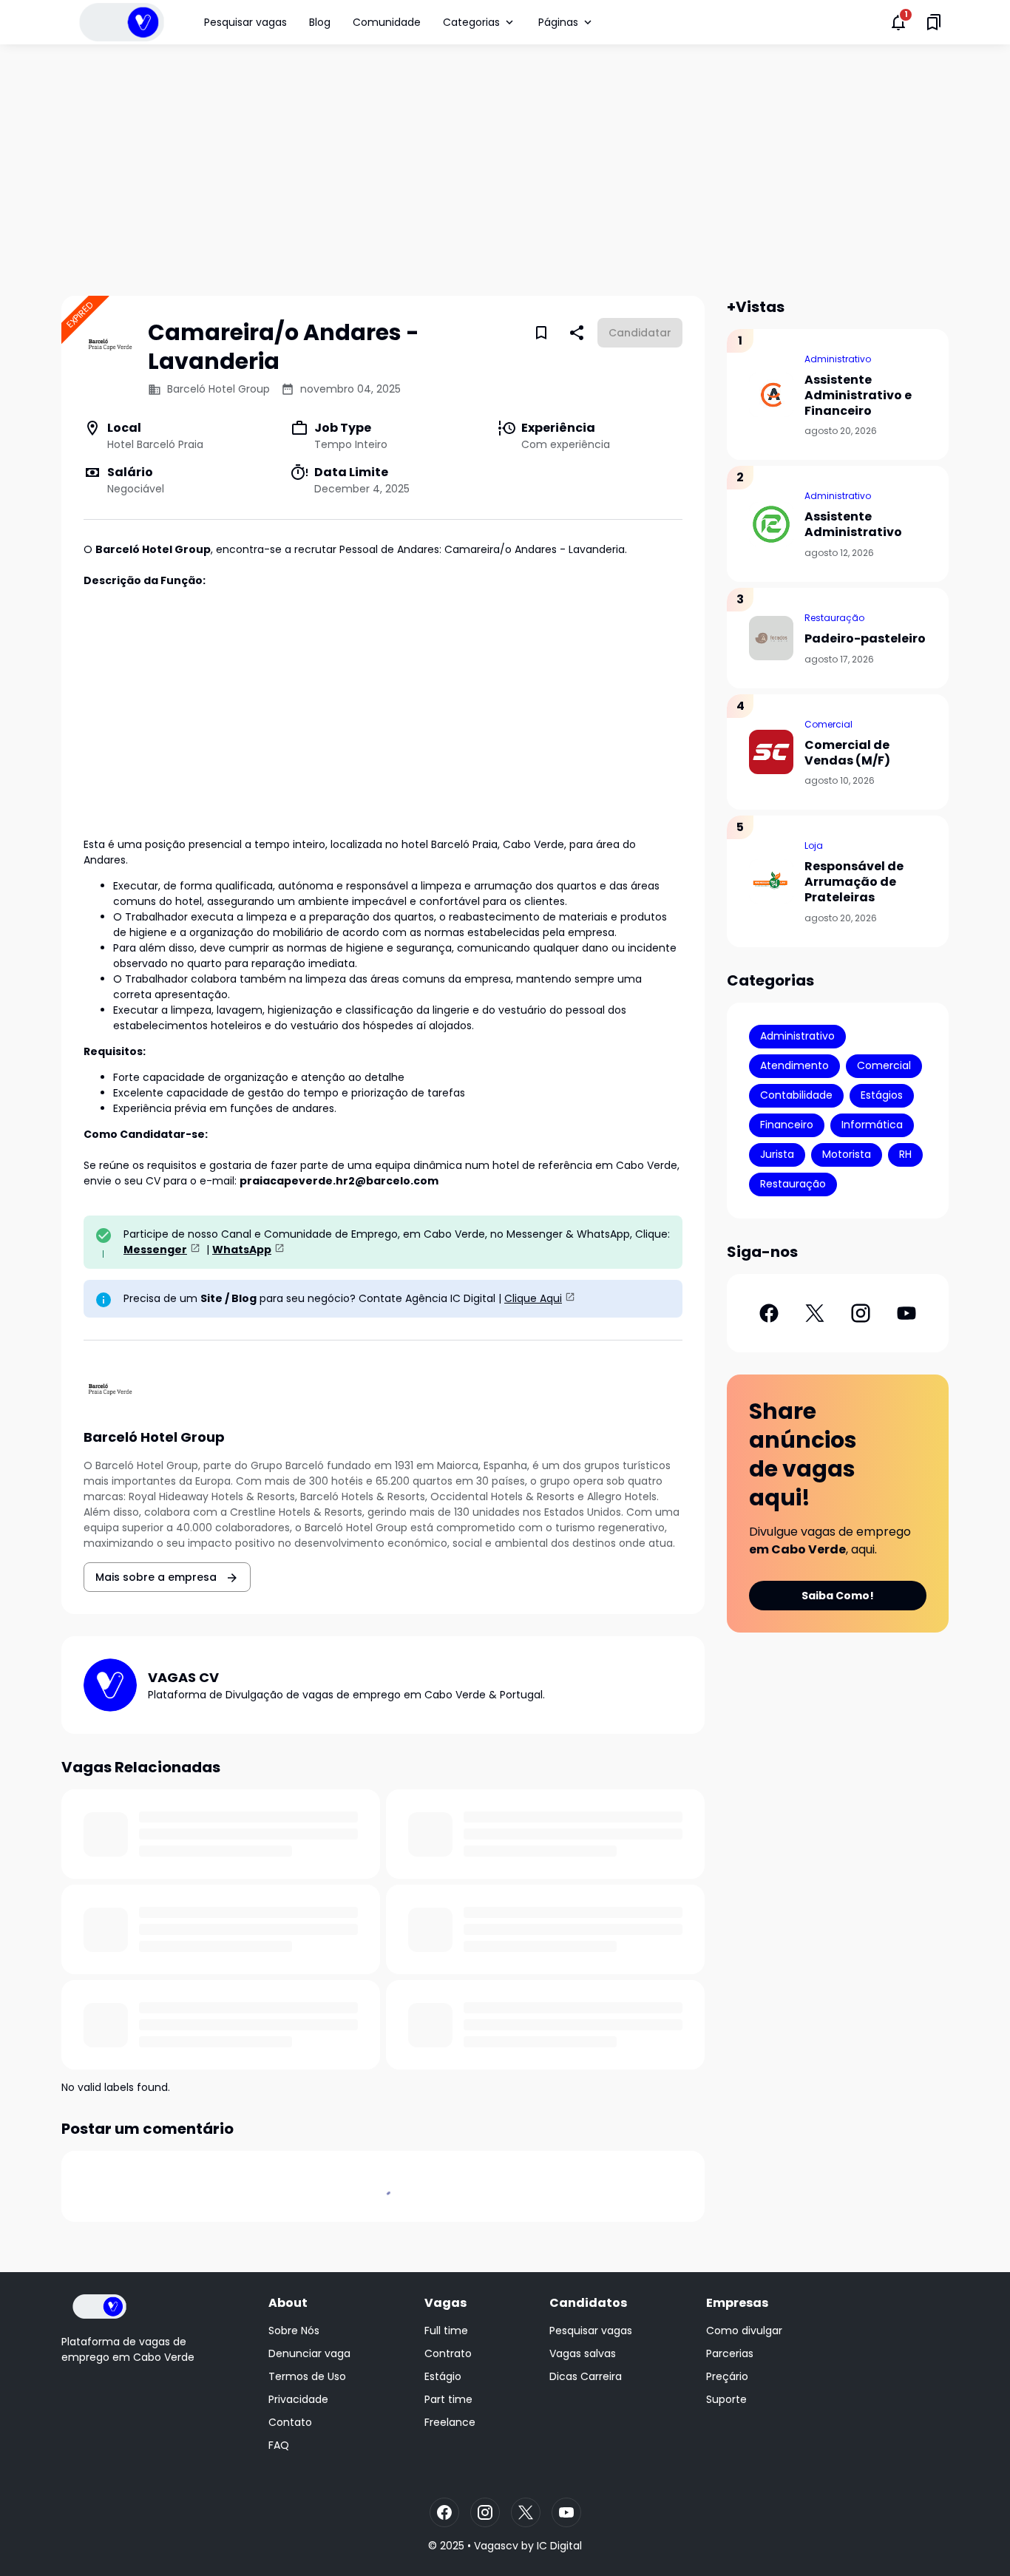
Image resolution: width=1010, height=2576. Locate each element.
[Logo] (99, 2306)
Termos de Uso (307, 2376)
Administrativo (838, 359)
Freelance (450, 2422)
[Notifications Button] (898, 22)
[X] (815, 1313)
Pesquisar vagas (245, 22)
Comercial (828, 724)
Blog (320, 22)
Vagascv (496, 2546)
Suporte (726, 2399)
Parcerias (730, 2353)
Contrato (448, 2353)
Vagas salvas (583, 2353)
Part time (448, 2399)
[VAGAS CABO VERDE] (122, 22)
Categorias (471, 22)
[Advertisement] (505, 170)
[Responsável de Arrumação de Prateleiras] (771, 881)
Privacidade (298, 2399)
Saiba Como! (838, 1596)
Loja (814, 845)
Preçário (727, 2376)
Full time (446, 2331)
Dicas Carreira (586, 2376)
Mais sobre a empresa (157, 1577)
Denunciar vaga (309, 2353)
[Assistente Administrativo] (771, 524)
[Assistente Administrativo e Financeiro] (771, 395)
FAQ (279, 2445)
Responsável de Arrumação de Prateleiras (854, 882)
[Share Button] (577, 333)
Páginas (558, 22)
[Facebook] (769, 1313)
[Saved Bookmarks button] (934, 22)
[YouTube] (906, 1313)
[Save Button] (541, 333)
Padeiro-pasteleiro (865, 639)
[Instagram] (861, 1313)
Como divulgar (744, 2331)
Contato (290, 2422)
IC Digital (559, 2546)
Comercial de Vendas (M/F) (847, 753)
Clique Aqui (533, 1298)
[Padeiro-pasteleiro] (771, 638)
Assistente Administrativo (853, 525)
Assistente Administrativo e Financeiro (858, 396)
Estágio (443, 2376)
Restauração (834, 618)
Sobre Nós (294, 2331)
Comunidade (387, 22)
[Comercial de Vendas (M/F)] (771, 752)
